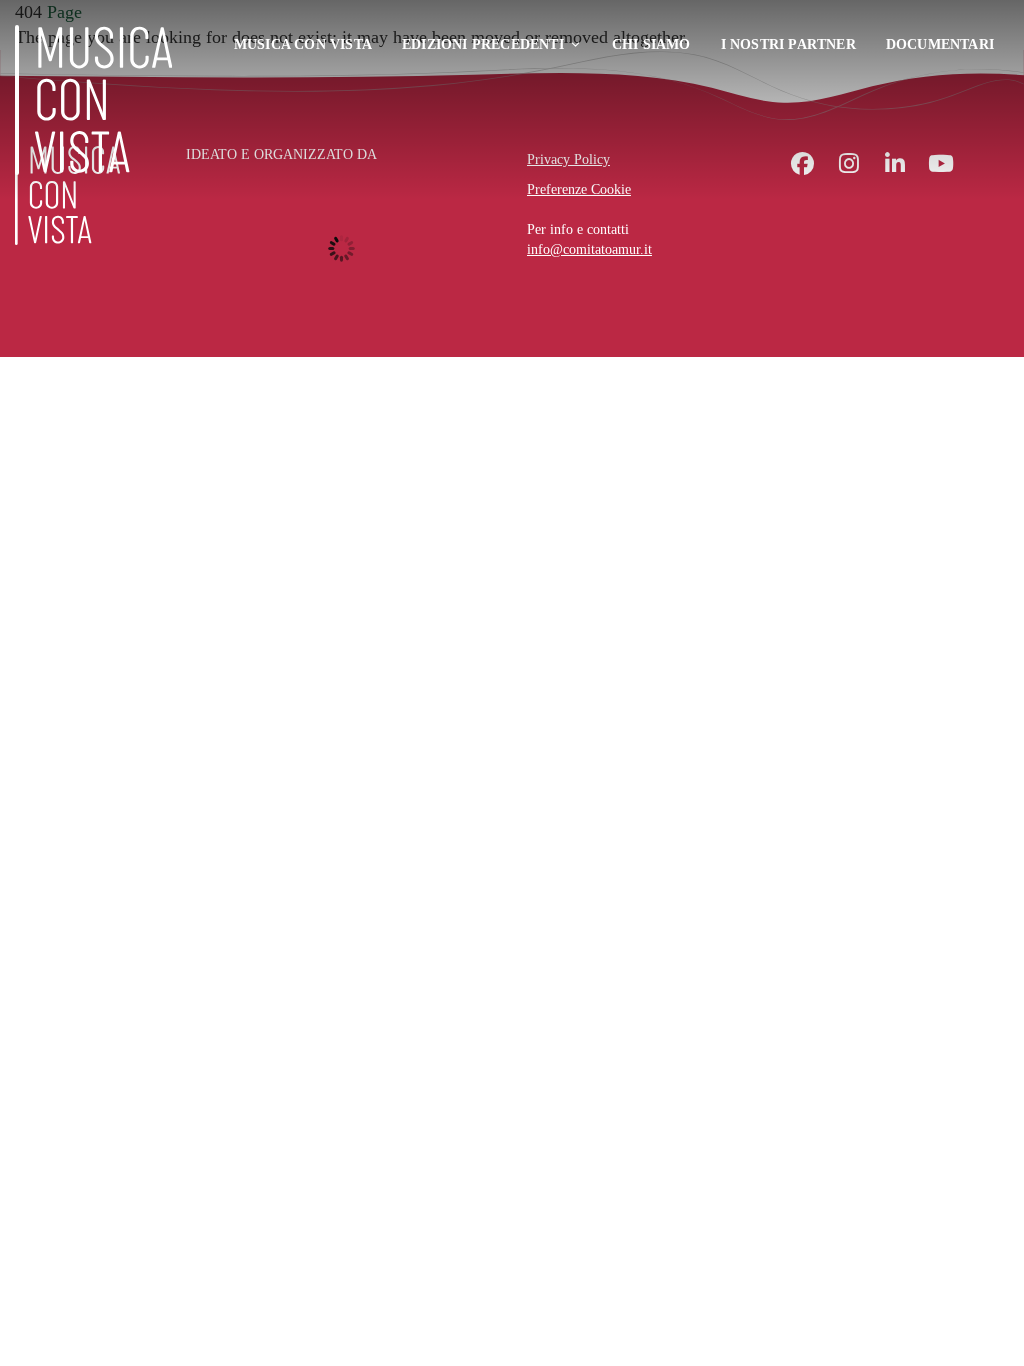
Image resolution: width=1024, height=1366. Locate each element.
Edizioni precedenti (483, 44)
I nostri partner (788, 44)
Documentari (940, 44)
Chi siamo (651, 44)
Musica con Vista (303, 44)
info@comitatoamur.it (589, 249)
